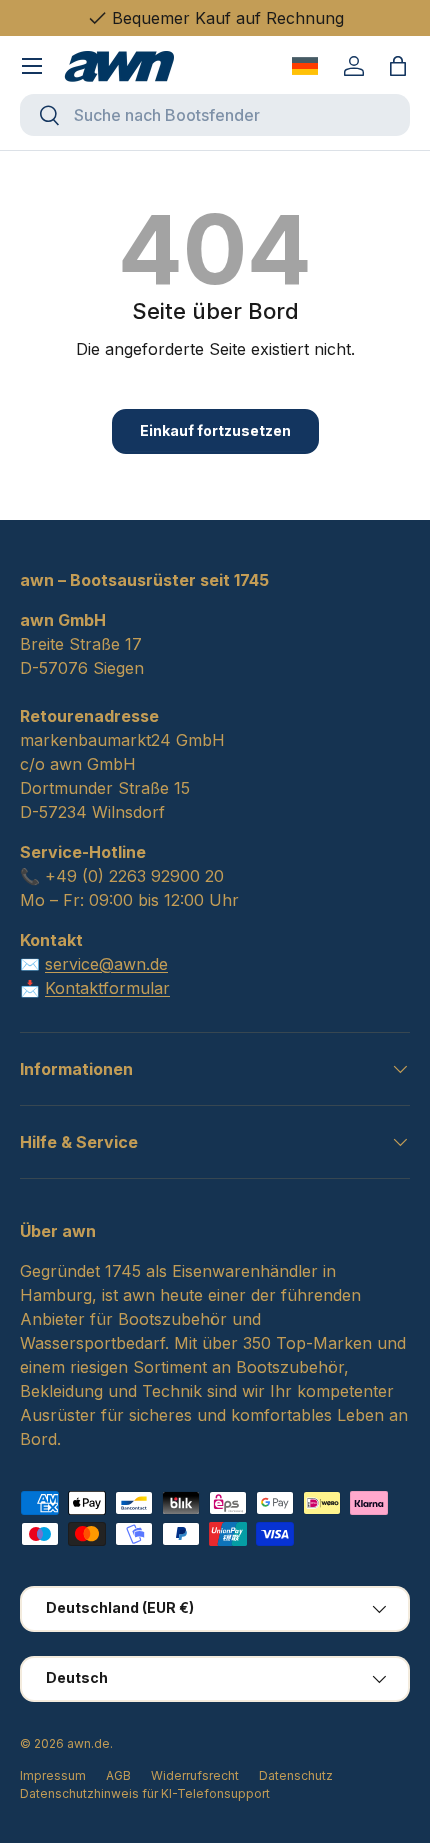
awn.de (88, 1743)
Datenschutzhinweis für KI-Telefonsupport (145, 1793)
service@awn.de (106, 964)
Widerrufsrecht (195, 1775)
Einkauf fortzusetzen (215, 430)
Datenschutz (296, 1775)
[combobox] (215, 115)
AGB (118, 1775)
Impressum (53, 1775)
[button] (398, 66)
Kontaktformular (107, 988)
